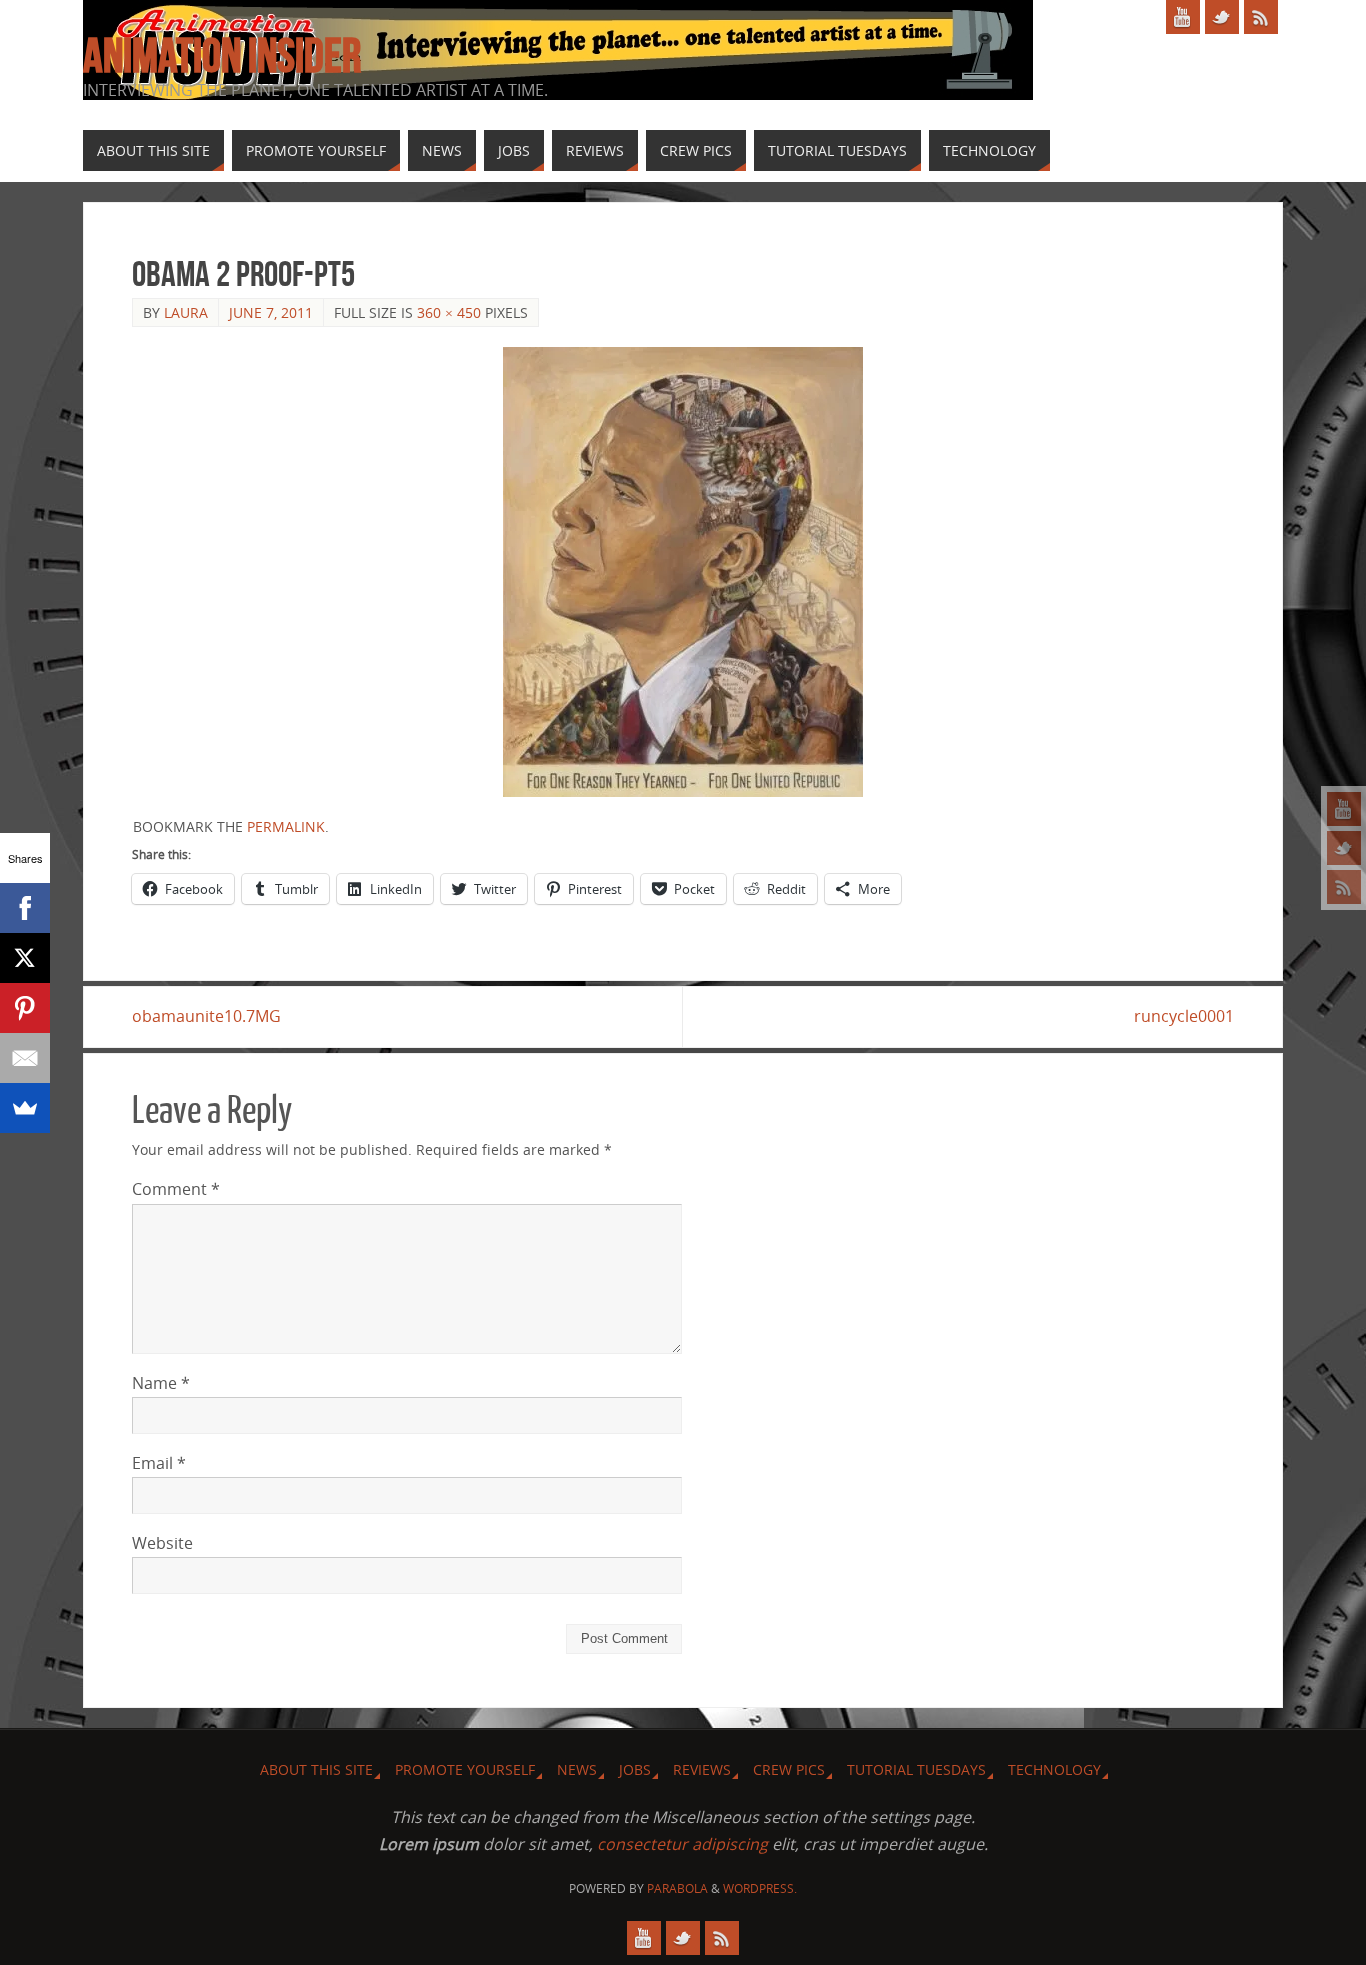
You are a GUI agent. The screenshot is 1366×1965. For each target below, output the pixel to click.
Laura (186, 312)
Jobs (635, 1769)
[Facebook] (25, 908)
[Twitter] (1344, 848)
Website (162, 1543)
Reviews (702, 1769)
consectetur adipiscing (682, 1844)
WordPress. (760, 1888)
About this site (316, 1769)
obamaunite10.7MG (206, 1016)
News (577, 1769)
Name (161, 1383)
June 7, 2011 (271, 312)
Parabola (677, 1888)
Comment (176, 1189)
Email (159, 1463)
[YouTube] (1344, 809)
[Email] (25, 1058)
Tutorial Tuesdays (916, 1769)
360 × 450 (449, 312)
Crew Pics (789, 1769)
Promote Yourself (465, 1769)
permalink (286, 826)
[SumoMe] (25, 1108)
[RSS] (1344, 887)
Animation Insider (222, 56)
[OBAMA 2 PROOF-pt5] (683, 572)
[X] (25, 958)
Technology (1054, 1769)
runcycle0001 (1184, 1016)
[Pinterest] (25, 1008)
